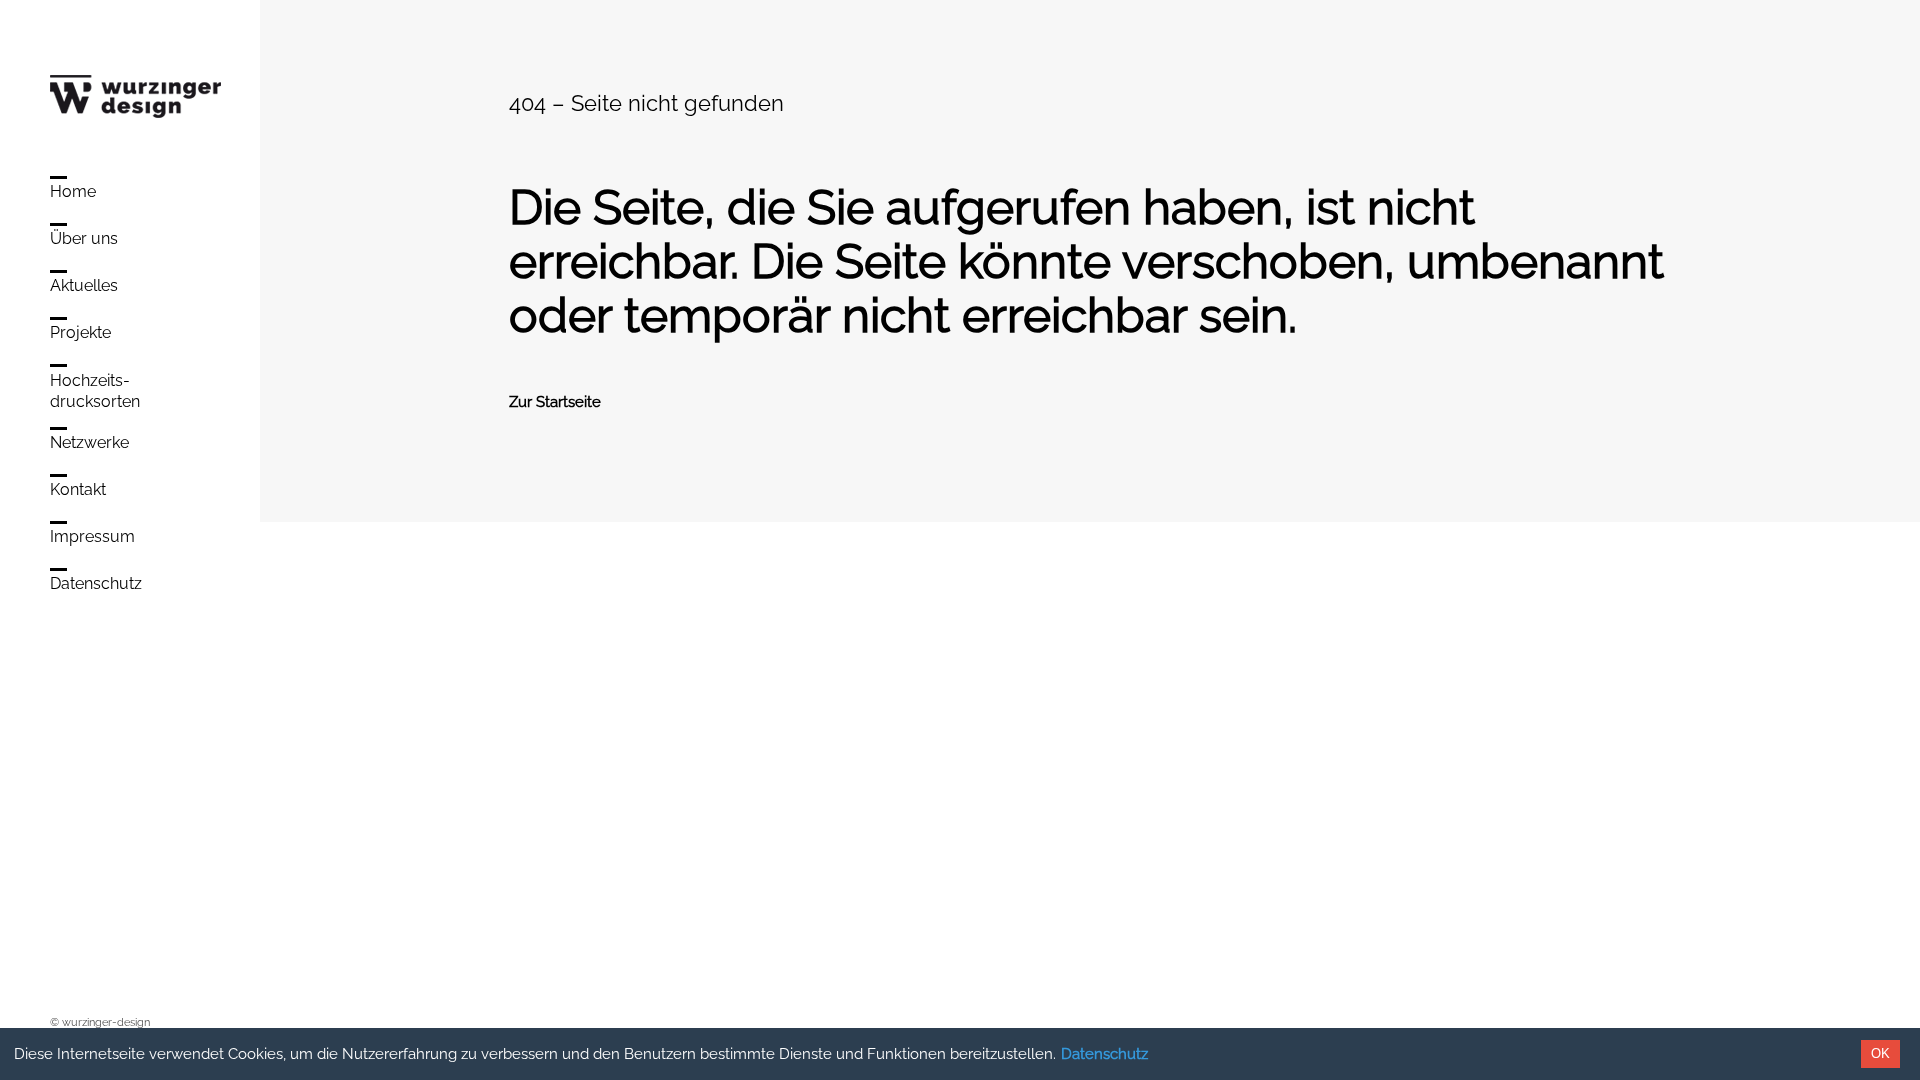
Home (73, 191)
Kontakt (78, 489)
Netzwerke (89, 442)
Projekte (80, 332)
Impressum (92, 536)
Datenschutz (1104, 1054)
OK (1880, 1053)
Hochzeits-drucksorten (95, 391)
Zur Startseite (555, 402)
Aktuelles (84, 285)
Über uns (84, 238)
